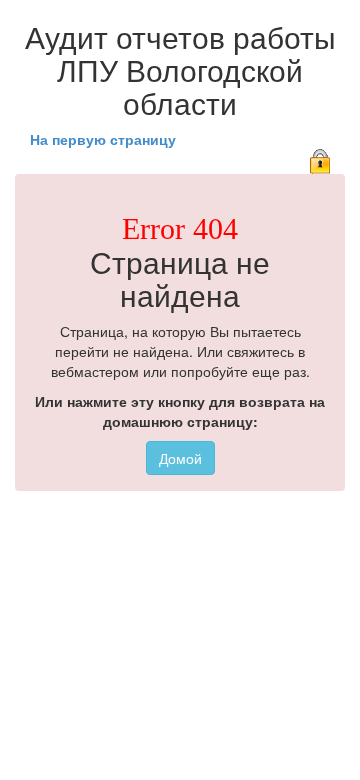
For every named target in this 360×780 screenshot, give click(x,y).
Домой (180, 458)
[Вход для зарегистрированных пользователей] (320, 159)
